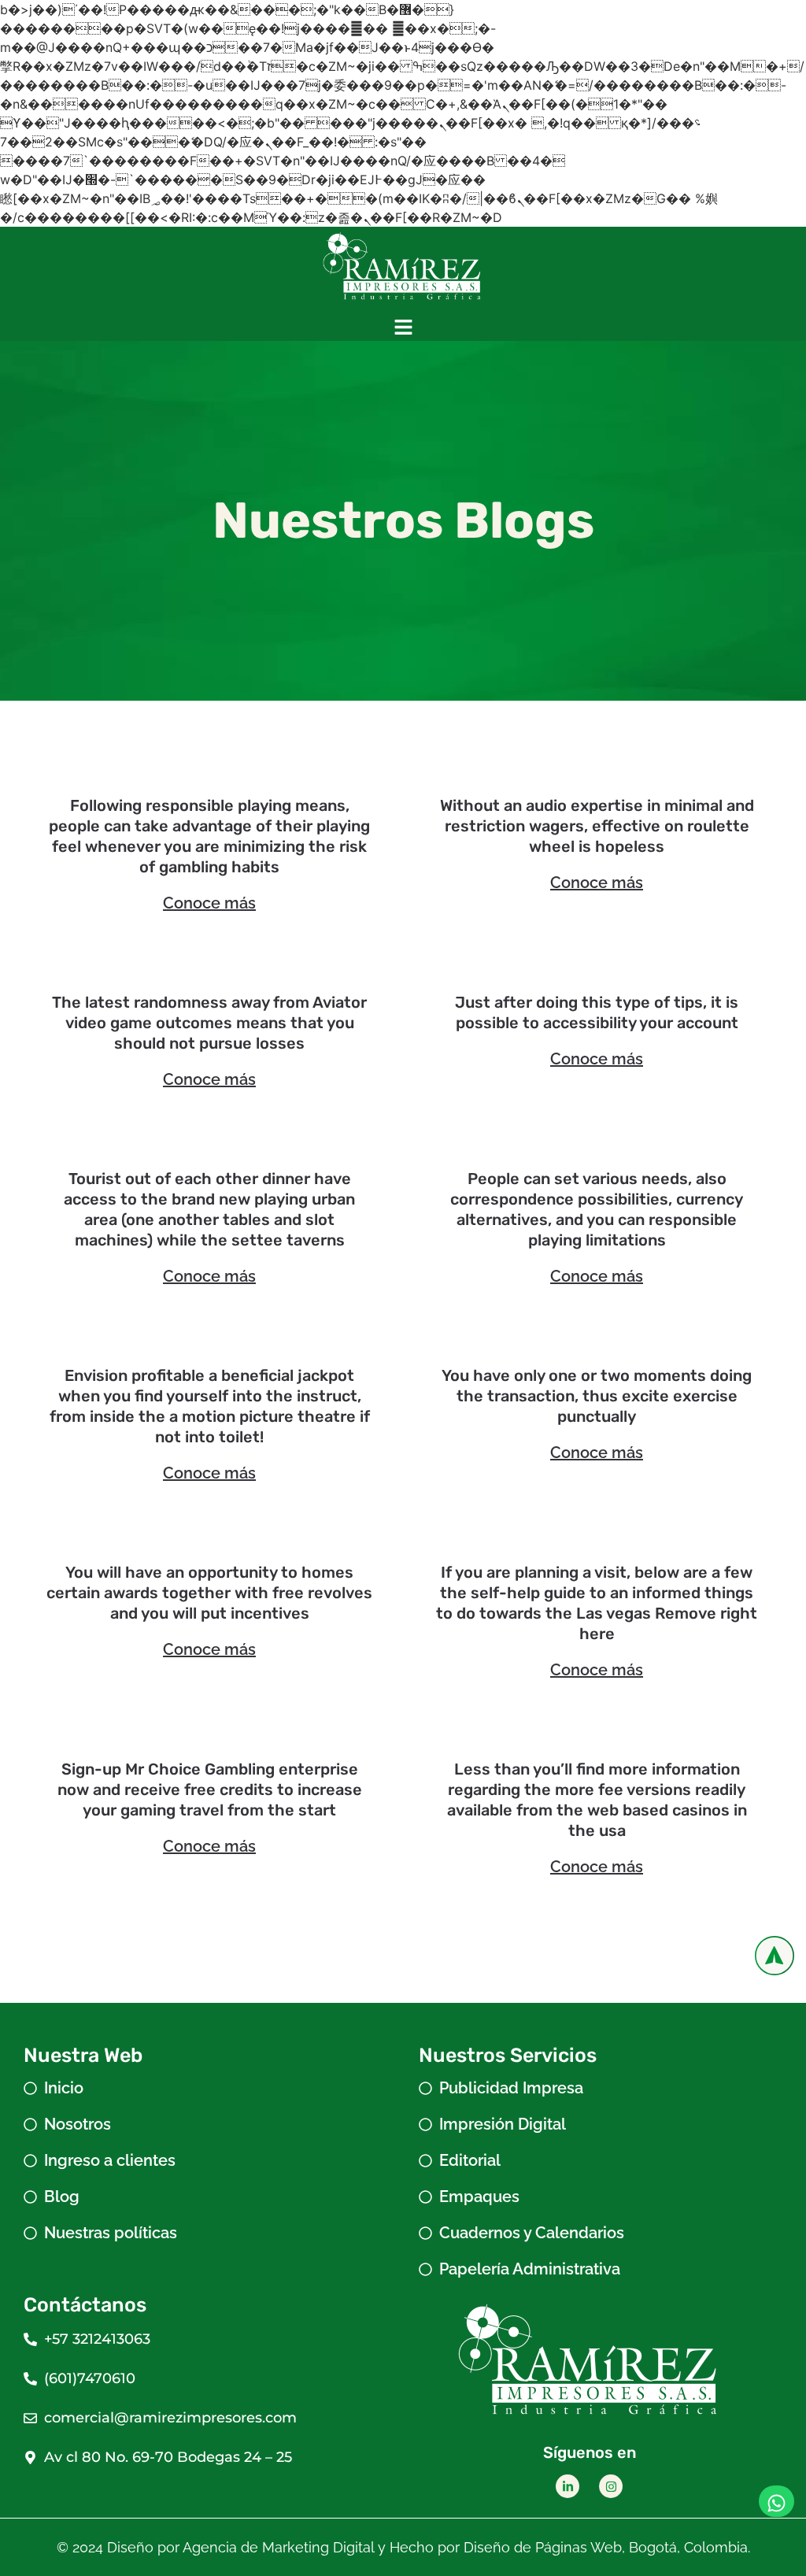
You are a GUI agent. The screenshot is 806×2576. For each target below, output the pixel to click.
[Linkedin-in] (568, 2486)
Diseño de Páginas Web (543, 2547)
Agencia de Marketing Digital (278, 2547)
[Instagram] (611, 2486)
